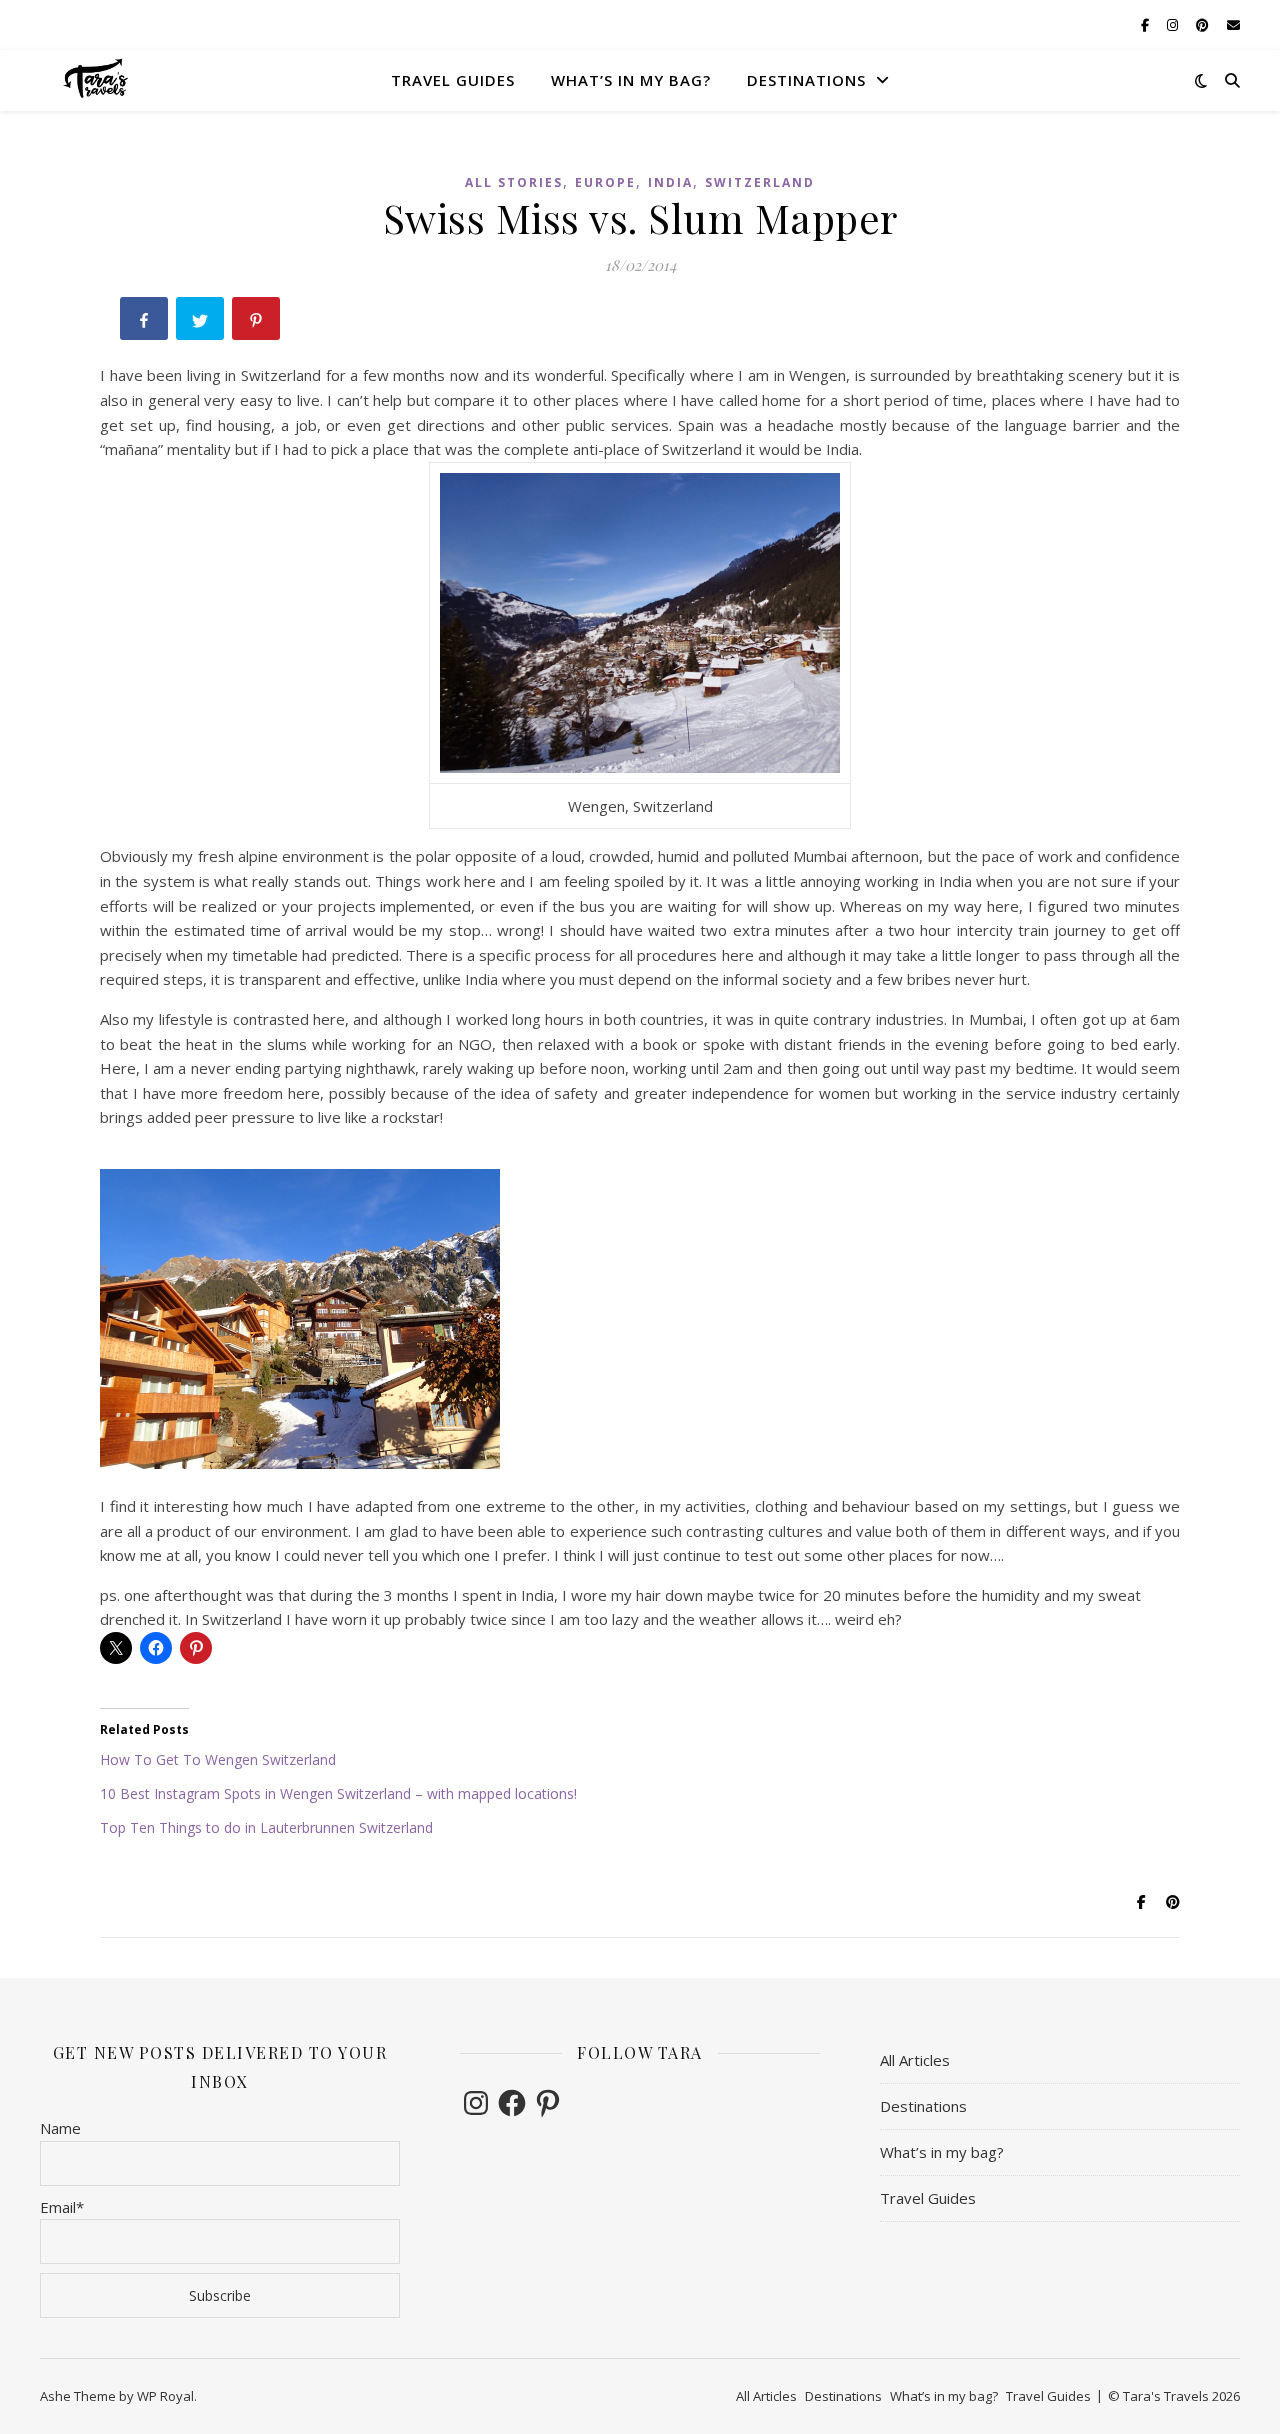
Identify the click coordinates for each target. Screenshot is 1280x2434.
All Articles (915, 2060)
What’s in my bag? (631, 80)
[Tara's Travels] (97, 79)
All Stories (514, 182)
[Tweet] (202, 322)
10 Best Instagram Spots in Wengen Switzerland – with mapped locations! (338, 1793)
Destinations (806, 80)
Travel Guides (453, 80)
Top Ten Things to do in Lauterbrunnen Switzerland (266, 1827)
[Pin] (258, 322)
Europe (605, 182)
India (670, 182)
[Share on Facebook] (146, 322)
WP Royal (165, 2396)
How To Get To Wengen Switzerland (218, 1759)
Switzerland (760, 182)
